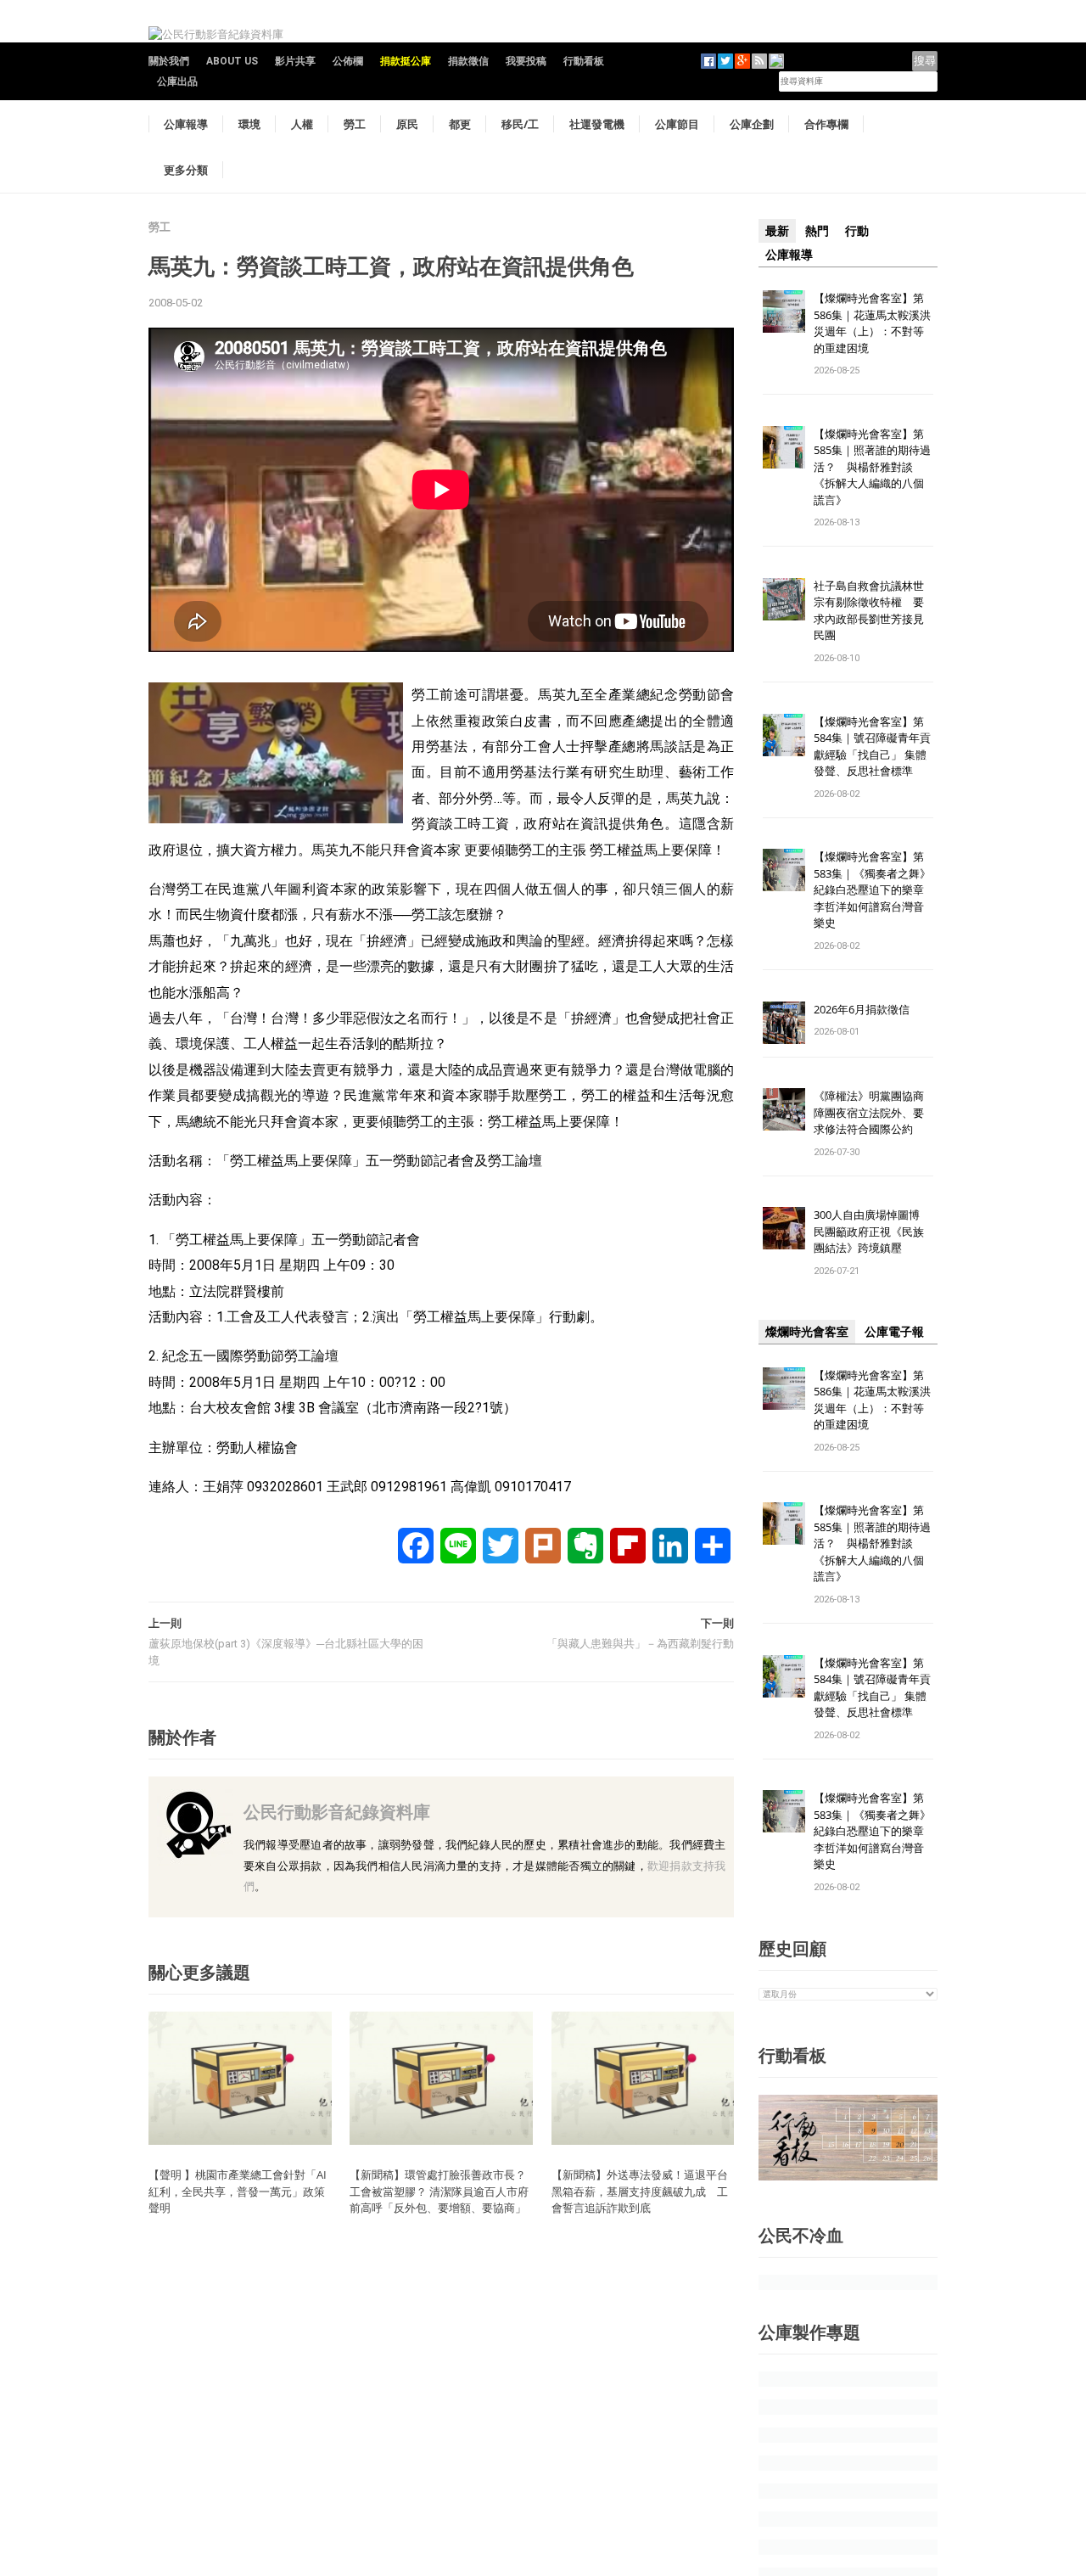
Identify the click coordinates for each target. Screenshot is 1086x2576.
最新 (777, 231)
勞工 (355, 124)
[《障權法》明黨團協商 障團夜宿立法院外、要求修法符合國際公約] (784, 1109)
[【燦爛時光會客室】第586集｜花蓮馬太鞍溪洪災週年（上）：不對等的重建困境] (784, 310)
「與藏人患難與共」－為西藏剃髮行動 (640, 1644)
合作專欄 (826, 124)
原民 (407, 124)
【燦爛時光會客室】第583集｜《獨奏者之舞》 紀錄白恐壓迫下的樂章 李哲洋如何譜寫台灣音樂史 (872, 890)
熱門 (817, 231)
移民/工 (520, 124)
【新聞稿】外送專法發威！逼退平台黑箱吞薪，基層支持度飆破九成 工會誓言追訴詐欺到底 (640, 2191)
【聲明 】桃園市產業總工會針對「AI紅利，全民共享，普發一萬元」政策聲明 (238, 2191)
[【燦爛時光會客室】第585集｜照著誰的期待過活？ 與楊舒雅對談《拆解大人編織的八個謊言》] (784, 446)
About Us (232, 61)
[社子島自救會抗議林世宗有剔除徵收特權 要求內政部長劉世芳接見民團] (784, 598)
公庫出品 (177, 81)
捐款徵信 (468, 61)
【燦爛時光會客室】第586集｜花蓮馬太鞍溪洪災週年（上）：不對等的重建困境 (872, 323)
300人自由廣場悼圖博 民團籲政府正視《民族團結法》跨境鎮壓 (872, 1231)
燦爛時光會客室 (807, 1332)
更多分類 (186, 170)
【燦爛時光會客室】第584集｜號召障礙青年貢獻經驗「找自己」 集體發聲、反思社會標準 (872, 746)
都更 (460, 124)
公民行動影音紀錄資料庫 (337, 1812)
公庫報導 (186, 124)
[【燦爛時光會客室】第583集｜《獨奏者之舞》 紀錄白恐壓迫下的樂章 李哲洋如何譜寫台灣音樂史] (784, 870)
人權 (302, 124)
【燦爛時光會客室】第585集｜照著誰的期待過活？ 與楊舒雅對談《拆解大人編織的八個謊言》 (872, 467)
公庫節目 (677, 124)
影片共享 (295, 61)
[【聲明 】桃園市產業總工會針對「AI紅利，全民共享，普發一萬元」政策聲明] (240, 2077)
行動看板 (584, 61)
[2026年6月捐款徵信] (784, 1021)
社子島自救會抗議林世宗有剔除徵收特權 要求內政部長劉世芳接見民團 (869, 611)
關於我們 (169, 61)
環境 (249, 124)
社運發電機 (597, 124)
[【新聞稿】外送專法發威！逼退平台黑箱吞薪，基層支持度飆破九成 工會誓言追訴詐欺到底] (643, 2077)
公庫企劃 (752, 124)
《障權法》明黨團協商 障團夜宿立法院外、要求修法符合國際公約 (874, 1112)
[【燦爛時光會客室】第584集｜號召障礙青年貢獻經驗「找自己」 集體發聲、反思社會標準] (784, 734)
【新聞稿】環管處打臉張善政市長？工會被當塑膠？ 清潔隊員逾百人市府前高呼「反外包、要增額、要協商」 (439, 2191)
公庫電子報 (894, 1332)
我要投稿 (526, 61)
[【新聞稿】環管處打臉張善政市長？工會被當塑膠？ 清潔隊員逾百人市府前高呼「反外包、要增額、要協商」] (441, 2077)
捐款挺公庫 (406, 61)
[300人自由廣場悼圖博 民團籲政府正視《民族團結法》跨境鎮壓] (784, 1228)
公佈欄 (348, 61)
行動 (857, 231)
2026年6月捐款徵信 (862, 1009)
